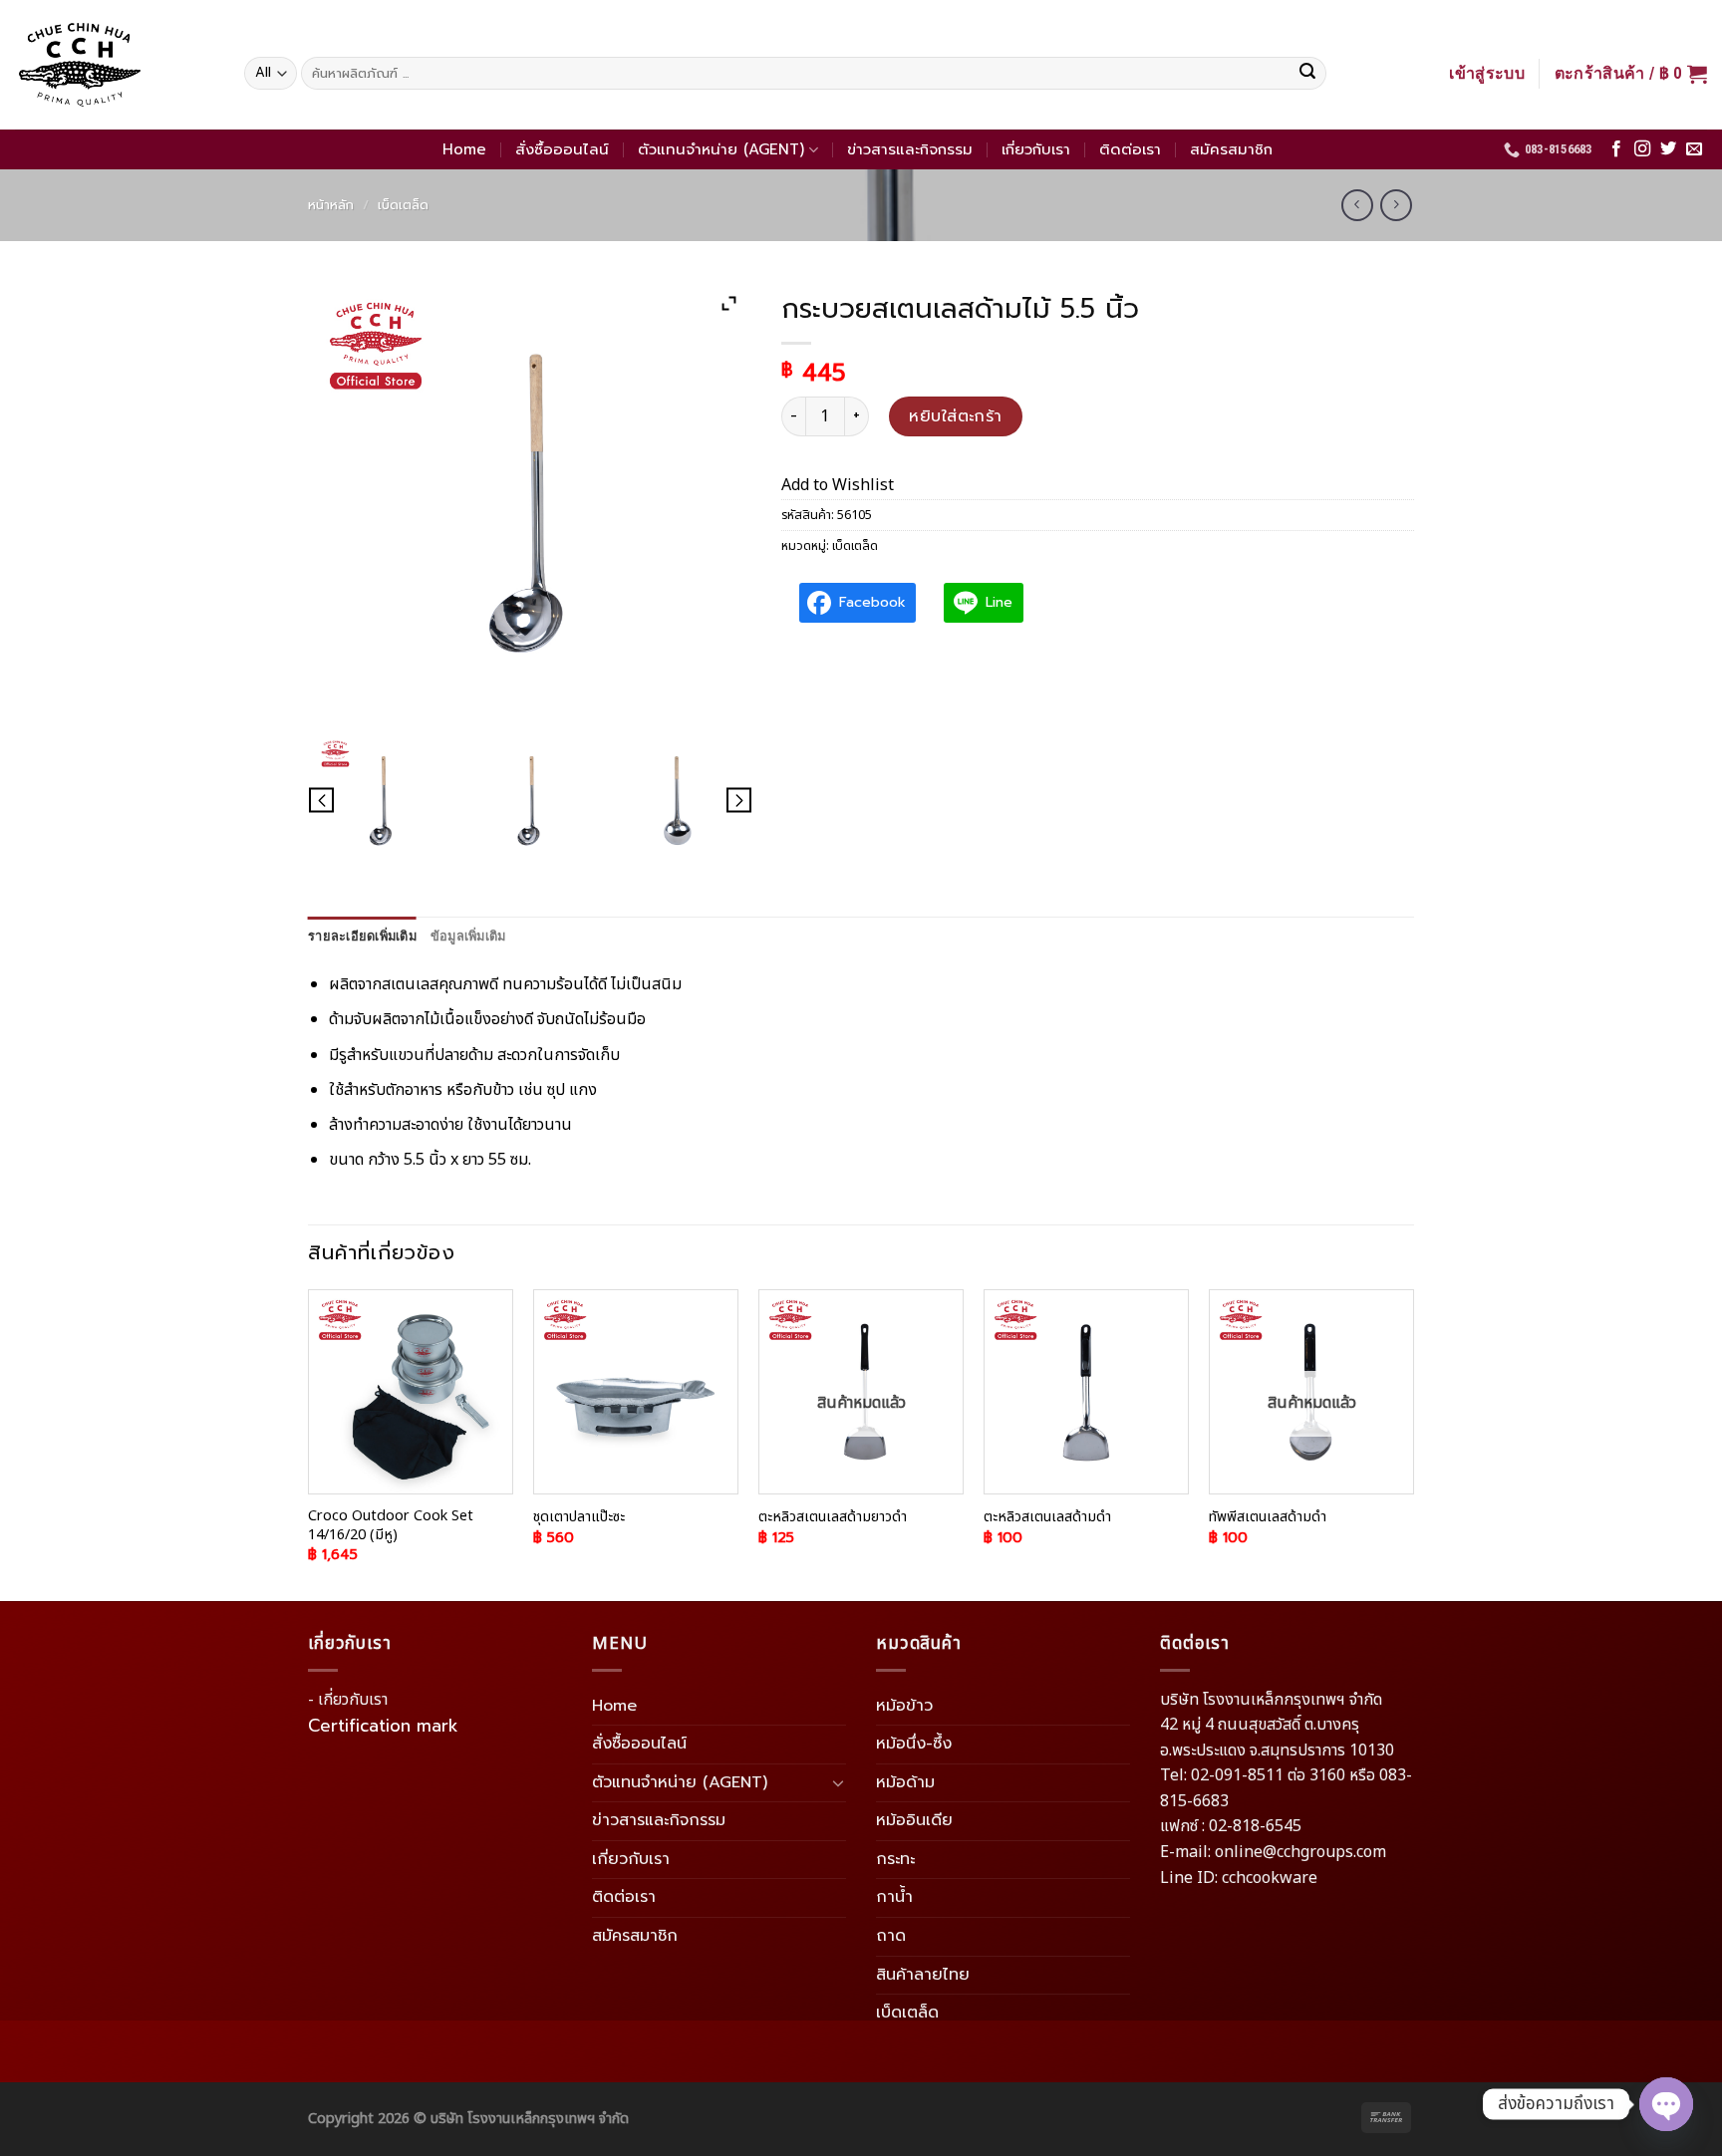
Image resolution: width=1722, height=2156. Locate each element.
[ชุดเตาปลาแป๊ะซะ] (636, 1392)
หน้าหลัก (331, 205)
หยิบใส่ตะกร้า (956, 416)
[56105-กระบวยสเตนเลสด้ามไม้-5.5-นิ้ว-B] (678, 801)
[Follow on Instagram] (1642, 149)
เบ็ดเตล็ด (403, 205)
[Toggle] (838, 1782)
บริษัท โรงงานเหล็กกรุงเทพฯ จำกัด (530, 2119)
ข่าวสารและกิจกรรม (910, 149)
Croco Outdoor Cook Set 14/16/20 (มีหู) (391, 1526)
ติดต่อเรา (1130, 149)
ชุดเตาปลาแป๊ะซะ (579, 1518)
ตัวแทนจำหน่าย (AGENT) (721, 149)
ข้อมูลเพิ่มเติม (468, 936)
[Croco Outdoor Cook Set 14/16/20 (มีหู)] (411, 1392)
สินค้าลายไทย (923, 1975)
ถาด (891, 1936)
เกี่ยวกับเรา (1036, 149)
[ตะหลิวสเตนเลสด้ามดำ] (1086, 1392)
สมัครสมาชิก (1231, 149)
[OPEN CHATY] (1666, 2104)
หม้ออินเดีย (914, 1820)
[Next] (1413, 1444)
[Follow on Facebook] (1616, 149)
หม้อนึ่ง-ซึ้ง (914, 1744)
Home (464, 149)
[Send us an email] (1694, 149)
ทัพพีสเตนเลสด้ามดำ (1268, 1518)
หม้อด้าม (905, 1782)
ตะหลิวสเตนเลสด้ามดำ (1047, 1518)
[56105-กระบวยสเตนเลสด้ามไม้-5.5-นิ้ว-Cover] (382, 801)
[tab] (362, 937)
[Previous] (309, 1444)
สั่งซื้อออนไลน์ (562, 149)
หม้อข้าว (904, 1706)
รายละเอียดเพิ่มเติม (362, 936)
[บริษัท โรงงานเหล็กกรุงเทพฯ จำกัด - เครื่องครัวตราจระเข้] (115, 65)
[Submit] (1307, 74)
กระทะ (895, 1859)
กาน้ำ (894, 1897)
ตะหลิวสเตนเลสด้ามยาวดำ (833, 1518)
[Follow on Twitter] (1668, 149)
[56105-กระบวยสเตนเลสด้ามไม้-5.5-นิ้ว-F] (530, 801)
